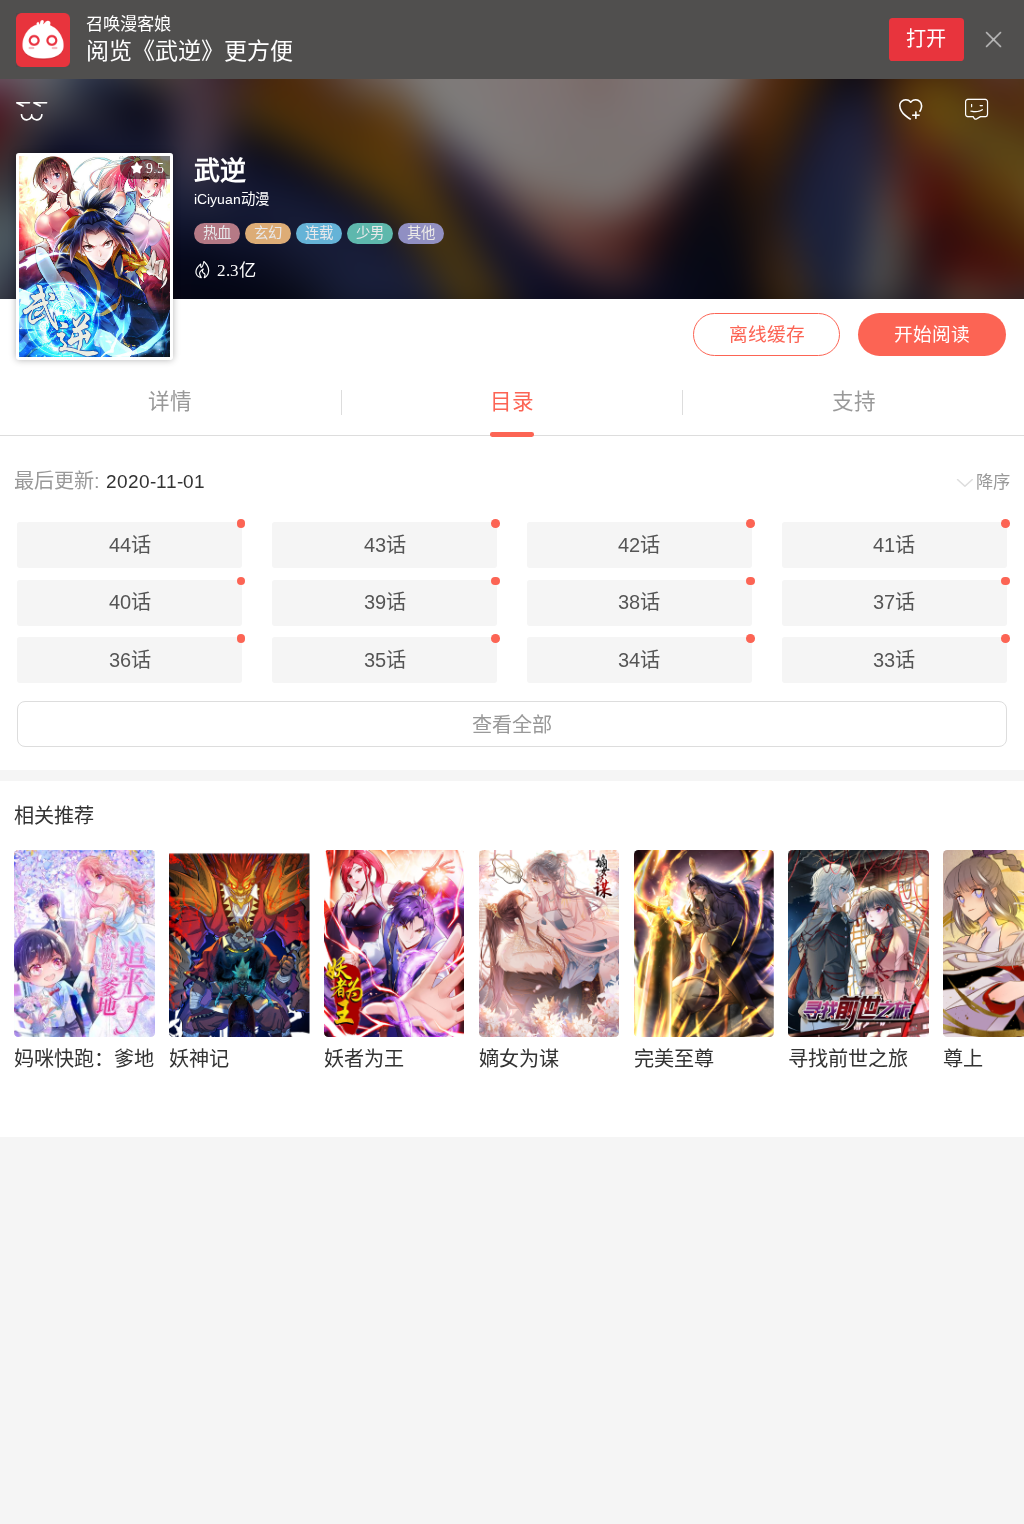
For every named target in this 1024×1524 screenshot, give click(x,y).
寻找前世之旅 (848, 1059)
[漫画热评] (976, 110)
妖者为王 (364, 1059)
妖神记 (199, 1059)
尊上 (963, 1059)
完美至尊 (674, 1059)
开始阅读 (932, 334)
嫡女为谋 (519, 1059)
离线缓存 (767, 334)
